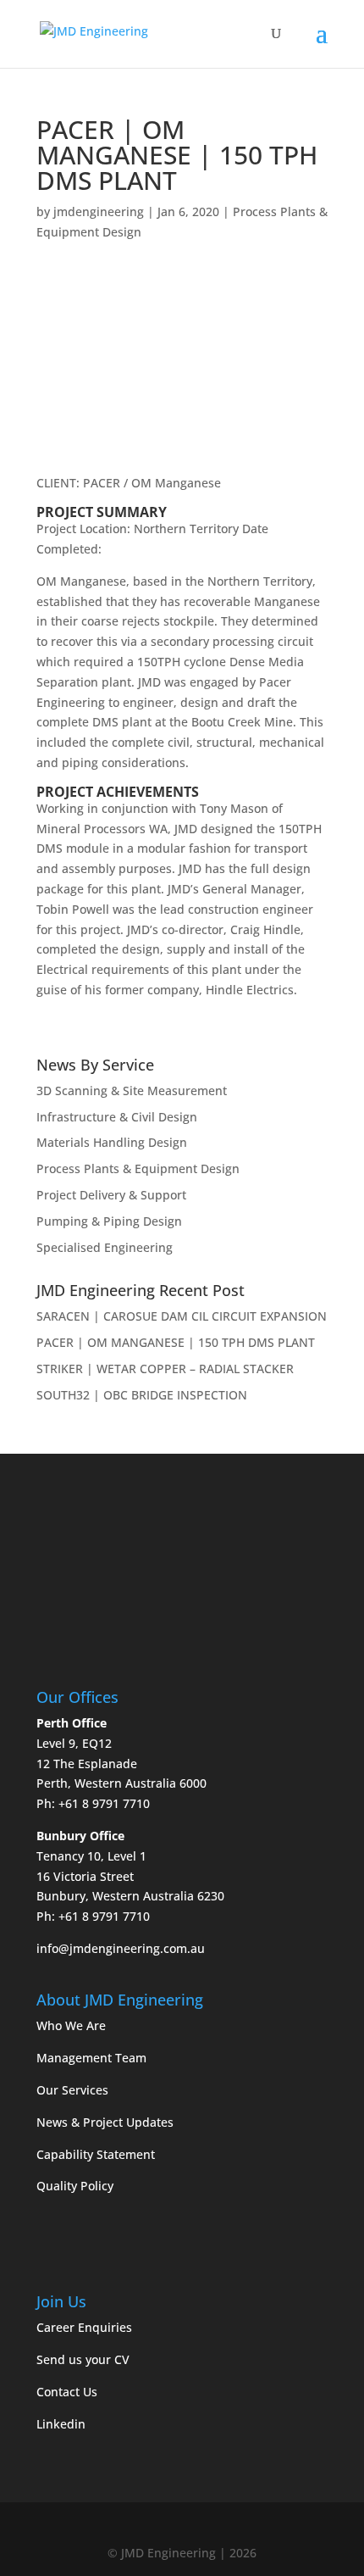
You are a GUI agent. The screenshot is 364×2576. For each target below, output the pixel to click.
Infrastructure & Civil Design (117, 1117)
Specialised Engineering (105, 1247)
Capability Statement (96, 2154)
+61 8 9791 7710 (104, 1803)
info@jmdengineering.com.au (121, 1948)
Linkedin (61, 2424)
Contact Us (67, 2392)
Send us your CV (83, 2359)
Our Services (72, 2090)
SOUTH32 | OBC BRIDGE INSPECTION (142, 1395)
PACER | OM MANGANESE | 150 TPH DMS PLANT (176, 1342)
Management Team (91, 2058)
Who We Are (71, 2025)
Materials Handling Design (112, 1142)
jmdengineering (99, 211)
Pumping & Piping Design (109, 1221)
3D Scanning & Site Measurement (132, 1090)
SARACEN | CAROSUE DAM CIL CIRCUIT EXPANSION (182, 1316)
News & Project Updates (105, 2122)
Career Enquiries (84, 2327)
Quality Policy (75, 2186)
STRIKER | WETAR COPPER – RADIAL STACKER (165, 1369)
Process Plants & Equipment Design (138, 1168)
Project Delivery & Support (111, 1195)
